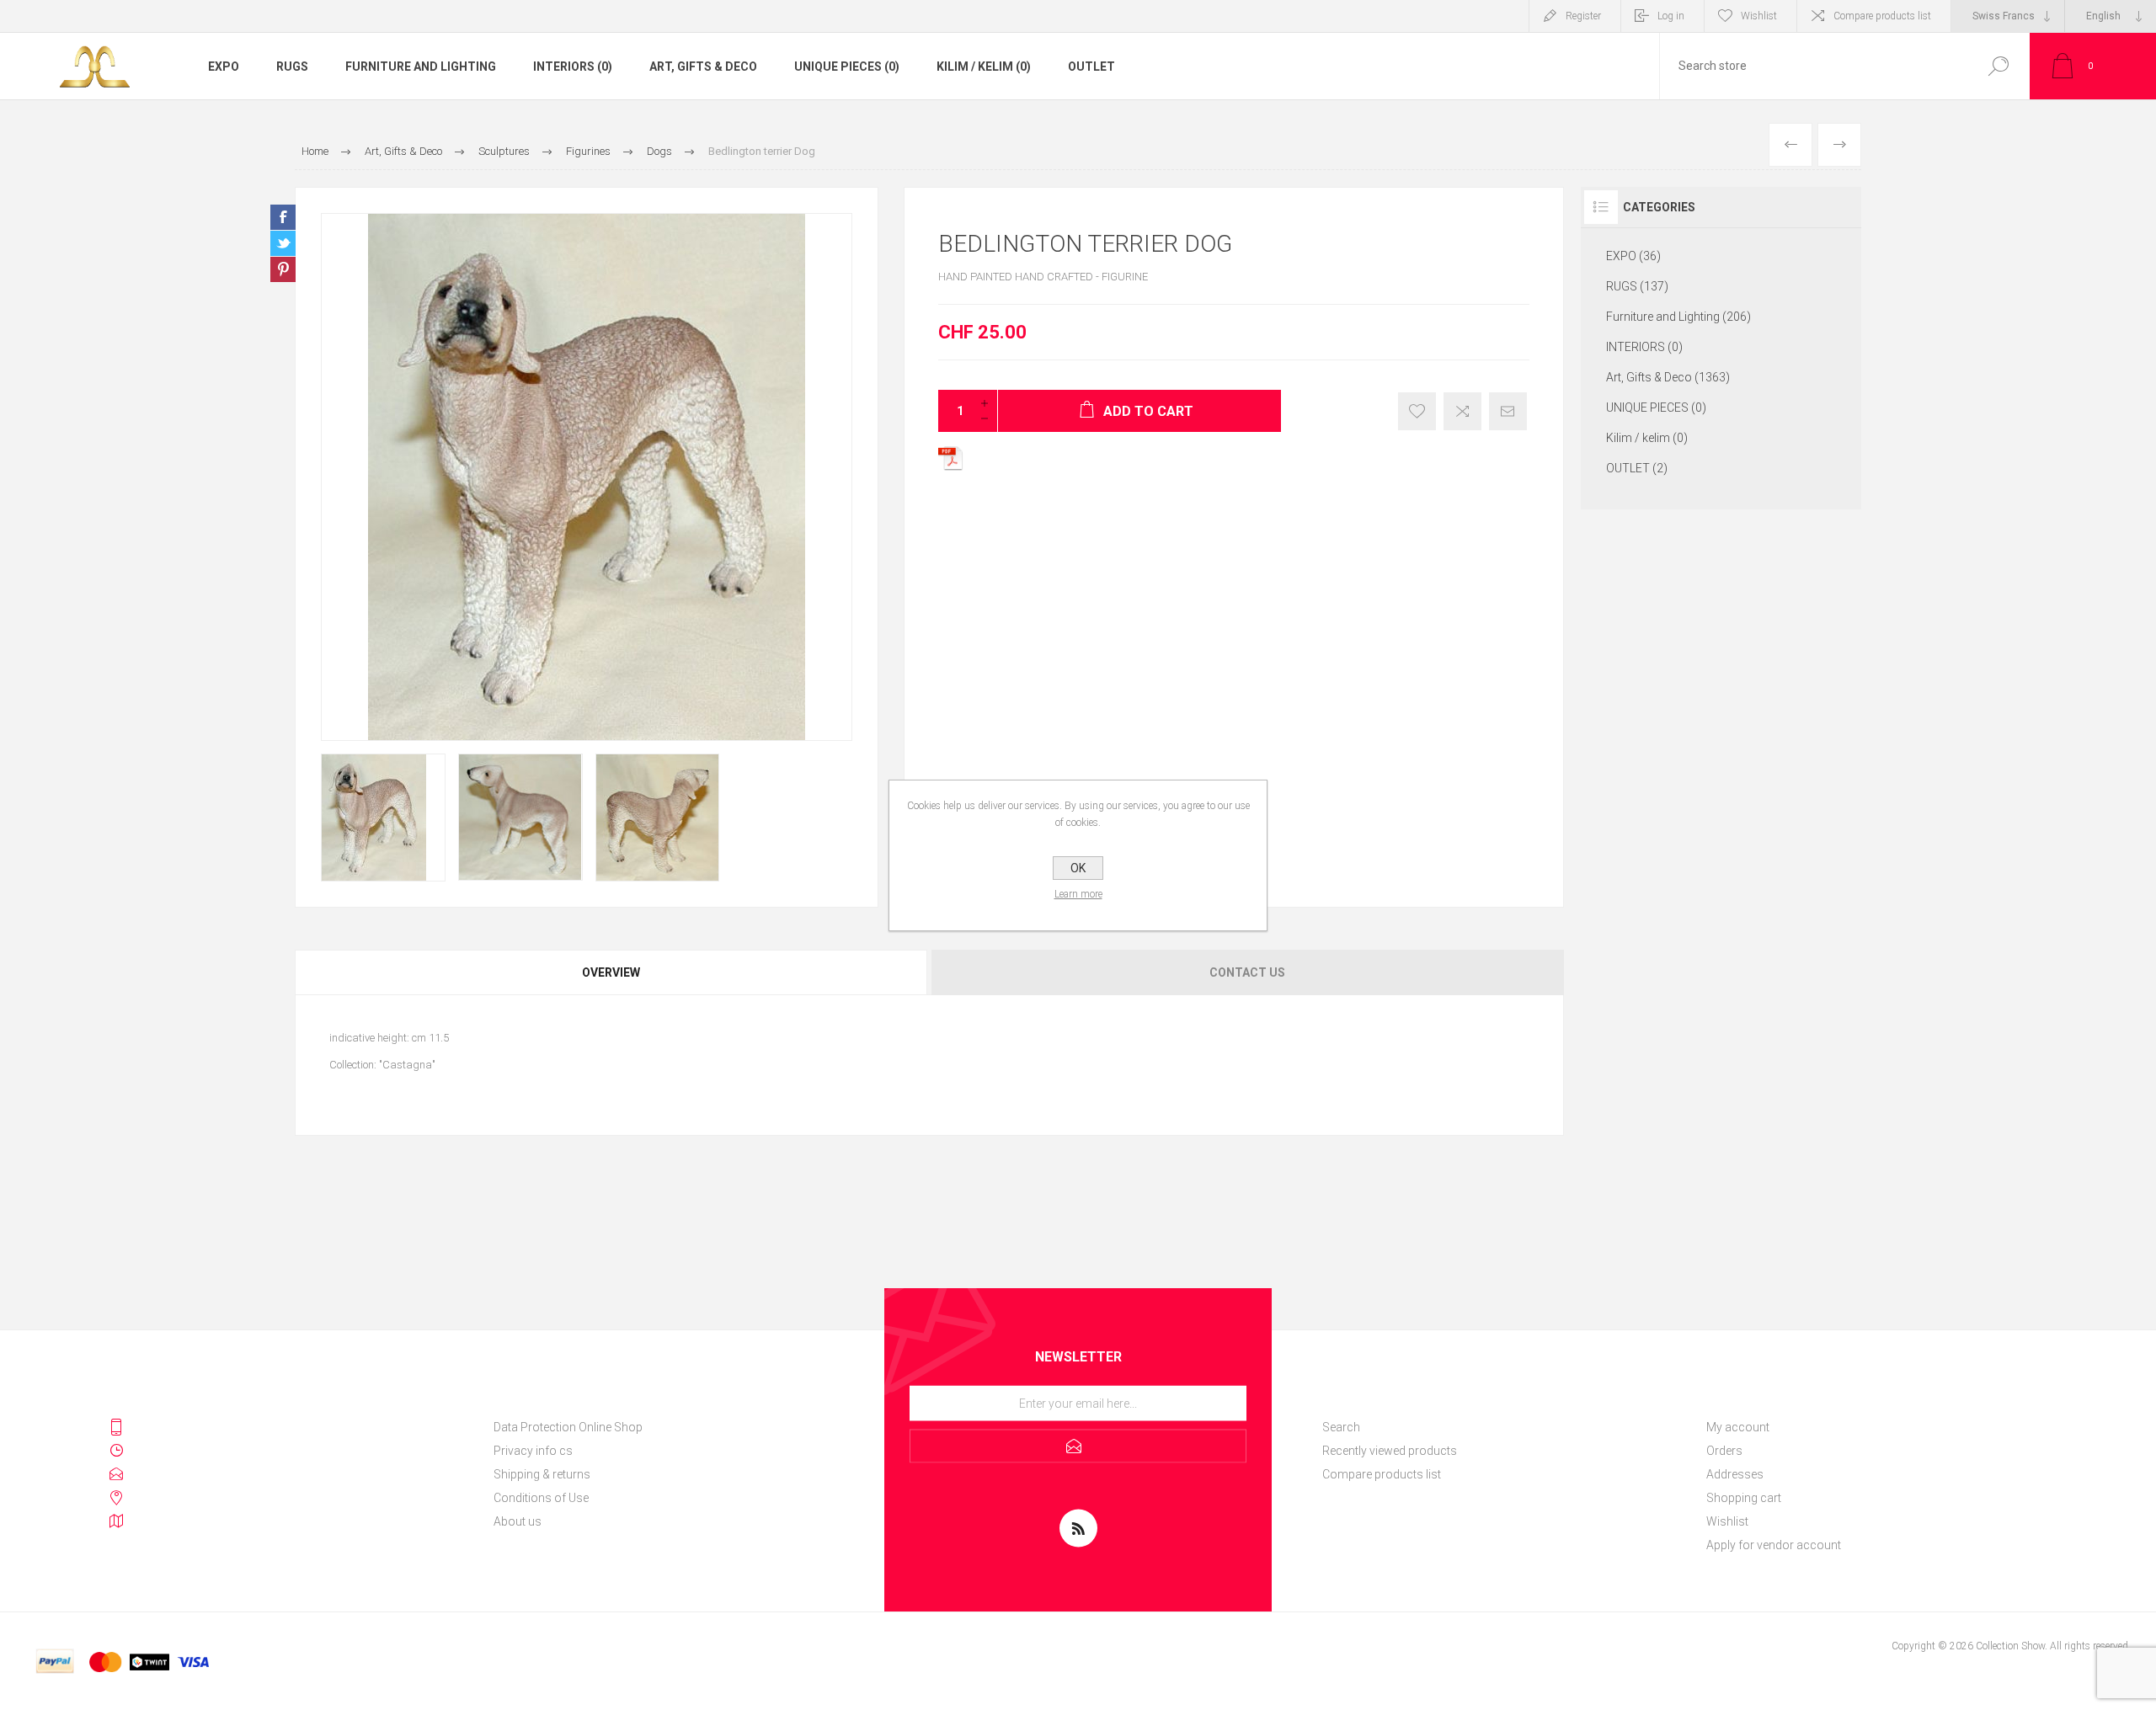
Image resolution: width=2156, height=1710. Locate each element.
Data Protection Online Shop (568, 1427)
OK (1078, 868)
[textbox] (1813, 66)
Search (1998, 66)
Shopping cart (1744, 1498)
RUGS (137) (1637, 286)
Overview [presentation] (611, 972)
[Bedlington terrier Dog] (1839, 145)
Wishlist (1727, 1521)
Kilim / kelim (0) (984, 67)
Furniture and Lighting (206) (1678, 317)
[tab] (612, 972)
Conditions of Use (541, 1498)
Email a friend (1508, 411)
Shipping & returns (542, 1474)
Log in (1671, 16)
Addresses (1735, 1474)
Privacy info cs (533, 1451)
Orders (1724, 1451)
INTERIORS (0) (573, 67)
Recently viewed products (1390, 1451)
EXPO (224, 67)
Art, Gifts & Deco (703, 67)
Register (1583, 16)
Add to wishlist (1417, 411)
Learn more (1078, 894)
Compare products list (1882, 16)
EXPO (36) (1633, 256)
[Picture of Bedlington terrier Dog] (383, 818)
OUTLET (1091, 67)
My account (1738, 1427)
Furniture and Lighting (421, 67)
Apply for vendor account (1774, 1545)
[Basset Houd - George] (1790, 145)
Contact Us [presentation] (1247, 972)
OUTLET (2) (1637, 468)
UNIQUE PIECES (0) (847, 67)
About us (518, 1521)
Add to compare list (1462, 411)
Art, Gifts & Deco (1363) (1668, 377)
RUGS (292, 67)
